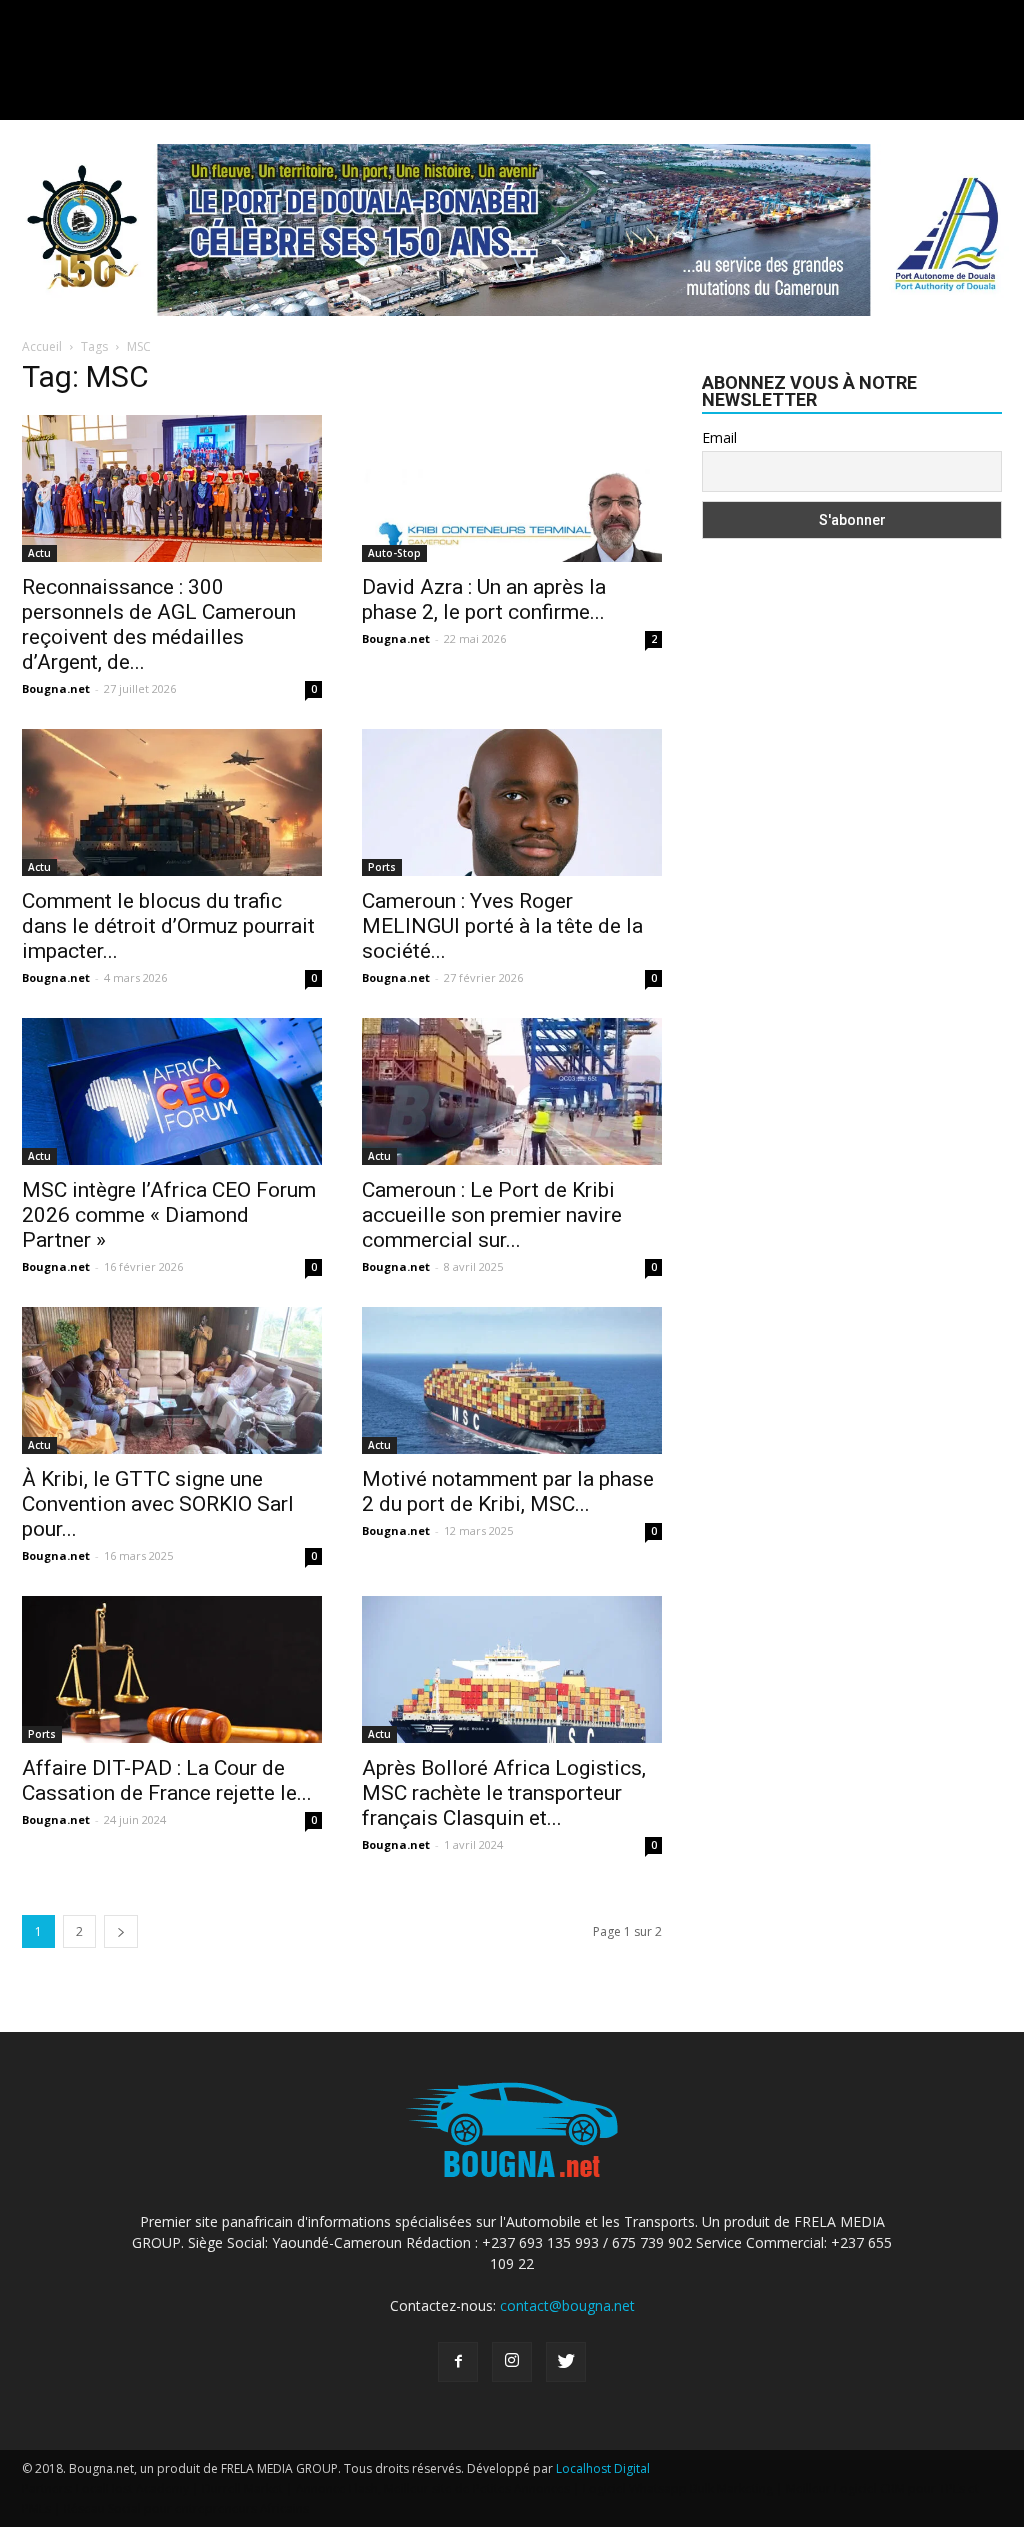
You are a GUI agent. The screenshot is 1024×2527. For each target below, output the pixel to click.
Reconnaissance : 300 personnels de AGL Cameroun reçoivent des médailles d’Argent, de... (159, 624)
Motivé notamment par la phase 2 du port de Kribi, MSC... (508, 1491)
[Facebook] (458, 2362)
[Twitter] (566, 2362)
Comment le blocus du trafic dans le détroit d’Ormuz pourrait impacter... (168, 926)
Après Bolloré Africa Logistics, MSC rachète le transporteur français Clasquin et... (504, 1793)
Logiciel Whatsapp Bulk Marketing (678, 2488)
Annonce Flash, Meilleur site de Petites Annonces (433, 2488)
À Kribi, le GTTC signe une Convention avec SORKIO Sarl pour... (158, 1504)
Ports (382, 867)
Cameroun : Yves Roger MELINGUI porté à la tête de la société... (502, 926)
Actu (39, 553)
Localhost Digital (603, 2468)
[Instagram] (512, 2362)
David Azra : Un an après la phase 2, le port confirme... (484, 599)
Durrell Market (242, 2488)
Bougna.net (56, 688)
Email (719, 437)
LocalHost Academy (132, 2488)
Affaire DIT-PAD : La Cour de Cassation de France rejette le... (167, 1780)
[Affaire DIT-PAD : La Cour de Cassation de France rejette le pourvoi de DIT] (172, 1669)
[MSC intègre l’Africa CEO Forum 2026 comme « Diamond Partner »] (172, 1091)
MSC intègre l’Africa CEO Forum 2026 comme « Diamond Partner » (169, 1215)
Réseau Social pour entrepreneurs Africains (186, 2508)
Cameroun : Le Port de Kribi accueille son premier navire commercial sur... (492, 1215)
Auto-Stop (394, 553)
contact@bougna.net (567, 2305)
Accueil (42, 346)
